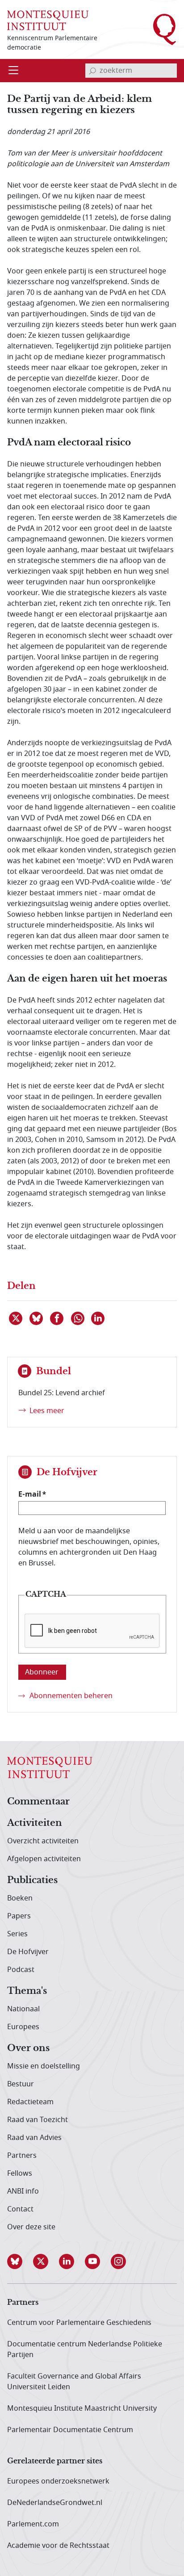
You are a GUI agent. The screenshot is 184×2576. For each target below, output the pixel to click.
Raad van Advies (34, 2138)
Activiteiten (35, 1823)
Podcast (21, 1970)
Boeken (20, 1898)
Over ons (28, 2048)
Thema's (27, 1991)
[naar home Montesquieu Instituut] (48, 20)
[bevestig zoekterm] (92, 71)
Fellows (20, 2173)
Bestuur (21, 2084)
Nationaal (23, 2009)
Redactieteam (30, 2102)
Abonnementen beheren (71, 1696)
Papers (19, 1916)
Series (17, 1934)
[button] (20, 2261)
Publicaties (32, 1880)
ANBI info (23, 2191)
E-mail (30, 1494)
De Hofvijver (28, 1952)
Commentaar (38, 1802)
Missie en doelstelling (44, 2066)
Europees (23, 2027)
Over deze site (31, 2227)
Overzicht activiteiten (43, 1841)
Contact (20, 2209)
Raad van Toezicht (38, 2120)
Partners (22, 2156)
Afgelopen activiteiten (44, 1859)
